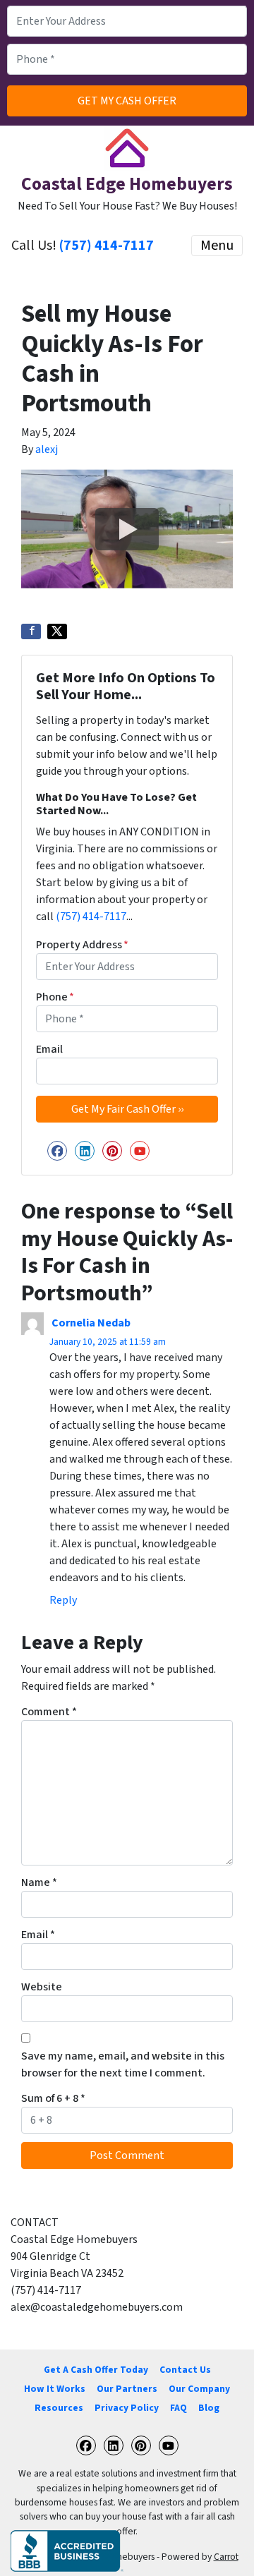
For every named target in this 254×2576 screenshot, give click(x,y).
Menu (217, 246)
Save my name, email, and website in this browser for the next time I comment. (123, 2064)
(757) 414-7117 (107, 246)
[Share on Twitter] (57, 631)
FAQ (179, 2408)
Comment (49, 1712)
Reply (63, 1600)
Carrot (226, 2557)
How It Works (55, 2389)
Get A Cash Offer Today (96, 2370)
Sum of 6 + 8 (53, 2098)
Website (42, 1987)
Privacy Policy (127, 2408)
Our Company (199, 2389)
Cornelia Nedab (91, 1323)
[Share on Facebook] (31, 631)
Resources (59, 2408)
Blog (209, 2408)
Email (49, 1049)
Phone (55, 997)
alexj (47, 449)
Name (39, 1882)
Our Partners (127, 2389)
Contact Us (185, 2370)
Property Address (82, 945)
